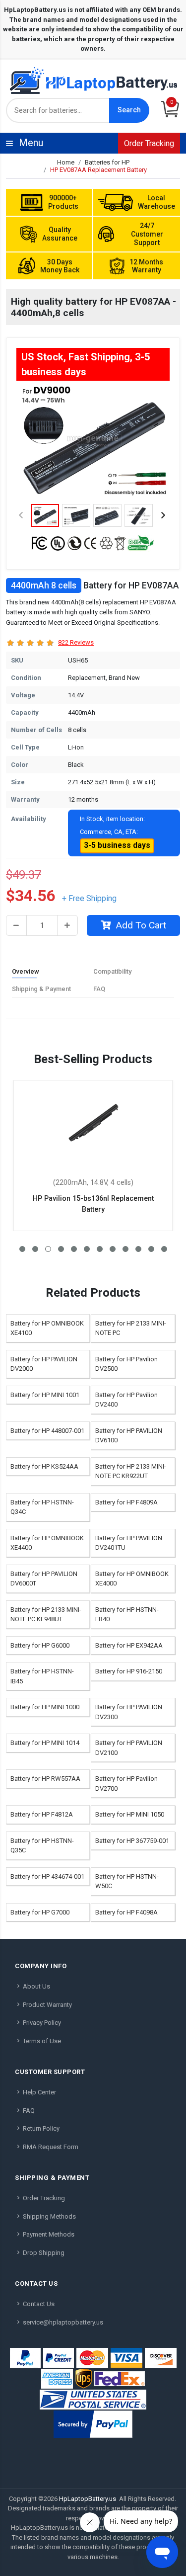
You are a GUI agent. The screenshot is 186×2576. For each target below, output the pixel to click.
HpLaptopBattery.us (88, 2499)
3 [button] (48, 1249)
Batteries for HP (107, 162)
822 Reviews (76, 642)
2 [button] (35, 1249)
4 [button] (61, 1249)
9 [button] (125, 1249)
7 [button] (100, 1249)
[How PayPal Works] (93, 2424)
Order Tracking (149, 143)
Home (66, 162)
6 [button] (87, 1249)
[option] (93, 441)
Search (129, 110)
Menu (95, 143)
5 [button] (74, 1249)
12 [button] (164, 1249)
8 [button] (113, 1249)
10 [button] (138, 1249)
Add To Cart (141, 925)
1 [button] (22, 1249)
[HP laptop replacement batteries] (93, 80)
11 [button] (151, 1249)
